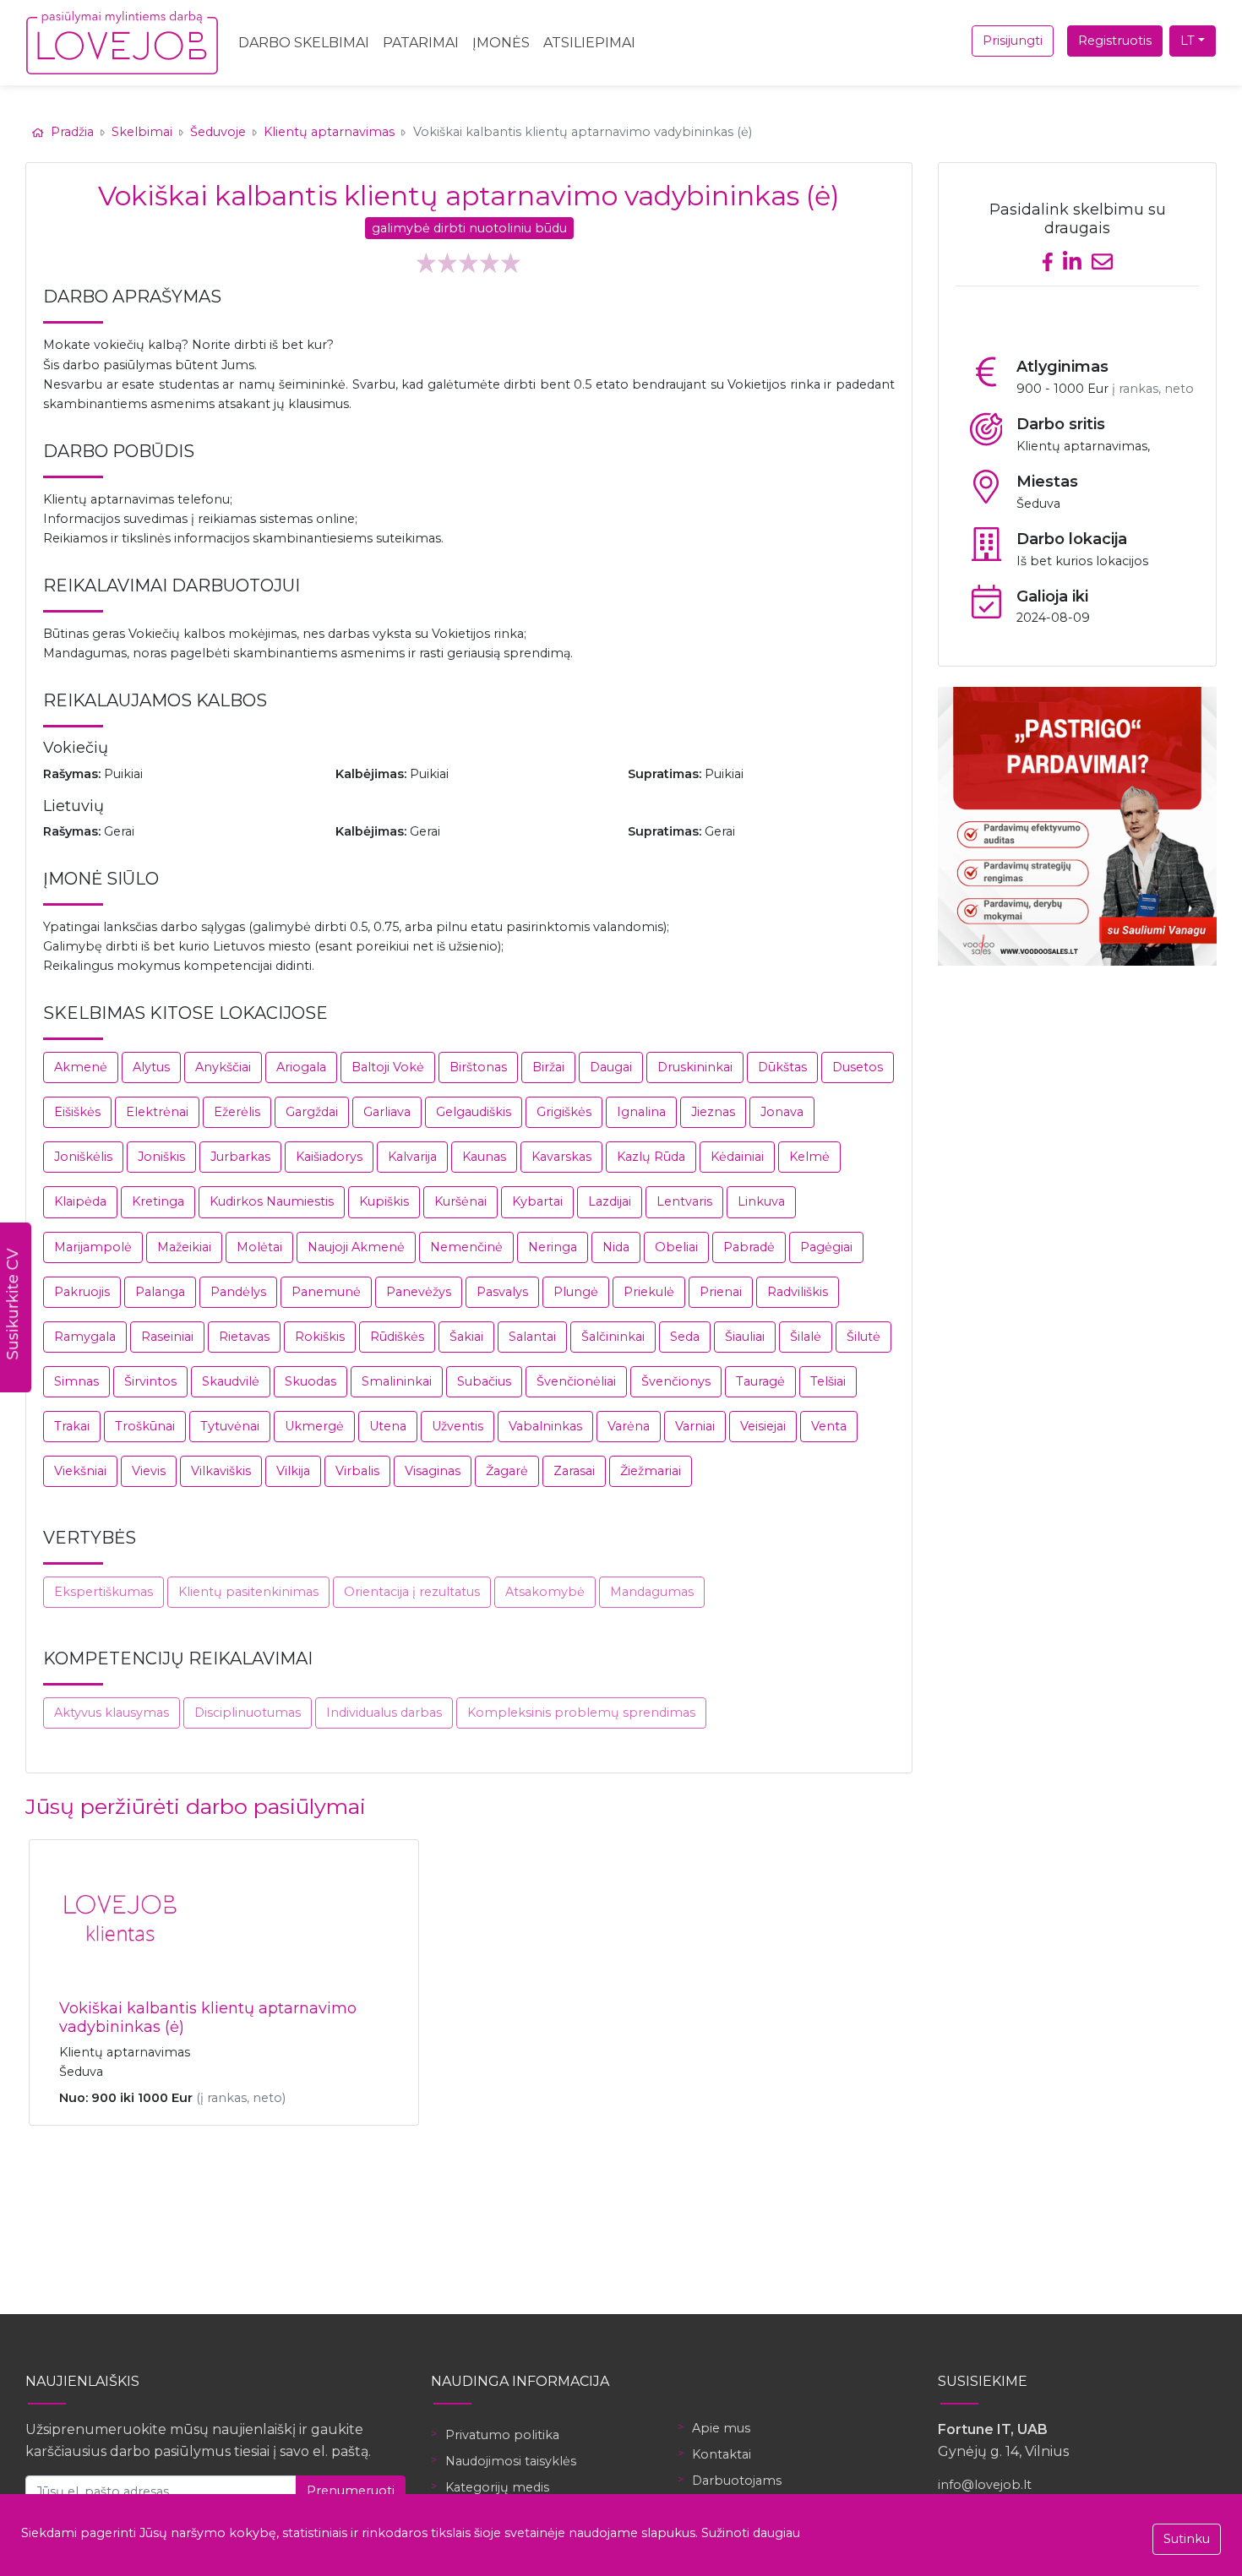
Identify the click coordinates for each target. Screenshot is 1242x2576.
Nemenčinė (466, 1247)
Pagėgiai (826, 1247)
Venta (829, 1426)
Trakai (72, 1426)
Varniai (695, 1426)
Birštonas (478, 1067)
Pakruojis (82, 1292)
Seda (685, 1337)
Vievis (149, 1471)
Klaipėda (80, 1201)
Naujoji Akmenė (356, 1247)
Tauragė (760, 1381)
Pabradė (749, 1247)
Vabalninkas (545, 1426)
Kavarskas (561, 1157)
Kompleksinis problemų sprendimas (581, 1713)
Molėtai (259, 1247)
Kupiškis (384, 1201)
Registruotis (1115, 41)
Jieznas (713, 1112)
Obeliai (676, 1247)
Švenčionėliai (576, 1381)
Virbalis (357, 1471)
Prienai (721, 1292)
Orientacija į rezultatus (412, 1592)
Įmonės (501, 43)
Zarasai (574, 1471)
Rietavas (244, 1337)
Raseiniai (167, 1337)
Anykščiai (223, 1067)
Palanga (160, 1292)
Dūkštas (782, 1067)
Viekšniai (80, 1471)
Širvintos (150, 1381)
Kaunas (484, 1157)
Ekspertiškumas (103, 1592)
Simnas (76, 1381)
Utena (388, 1426)
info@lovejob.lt (985, 2485)
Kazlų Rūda (651, 1157)
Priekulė (649, 1292)
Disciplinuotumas (248, 1713)
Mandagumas (652, 1592)
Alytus (151, 1067)
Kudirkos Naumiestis (272, 1201)
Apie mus (721, 2428)
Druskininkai (695, 1067)
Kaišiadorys (329, 1157)
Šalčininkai (613, 1337)
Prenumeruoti (351, 2491)
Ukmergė (314, 1426)
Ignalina (641, 1112)
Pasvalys (502, 1292)
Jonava (782, 1112)
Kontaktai (722, 2454)
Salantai (532, 1337)
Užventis (458, 1426)
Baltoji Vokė (388, 1067)
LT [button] (1188, 41)
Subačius (484, 1381)
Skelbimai (142, 132)
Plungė (576, 1292)
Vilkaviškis (221, 1471)
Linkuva (761, 1201)
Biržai (548, 1067)
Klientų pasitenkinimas (248, 1592)
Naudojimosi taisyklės (511, 2461)
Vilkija (293, 1471)
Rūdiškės (397, 1337)
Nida (616, 1247)
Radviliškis (798, 1292)
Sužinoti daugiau (751, 2533)
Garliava (387, 1112)
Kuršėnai (460, 1201)
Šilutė (863, 1337)
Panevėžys (419, 1292)
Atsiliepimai (589, 43)
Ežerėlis (237, 1112)
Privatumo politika (502, 2435)
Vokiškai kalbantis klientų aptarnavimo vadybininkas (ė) (208, 2018)
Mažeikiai (184, 1247)
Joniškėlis (83, 1157)
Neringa (553, 1247)
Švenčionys (676, 1381)
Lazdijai (610, 1201)
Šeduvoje (218, 132)
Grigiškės (564, 1112)
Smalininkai (397, 1381)
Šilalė (806, 1337)
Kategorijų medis (497, 2487)
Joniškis (161, 1157)
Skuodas (310, 1381)
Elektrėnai (157, 1112)
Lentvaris (684, 1201)
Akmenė (81, 1067)
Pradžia (72, 132)
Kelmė (809, 1157)
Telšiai (828, 1381)
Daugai (611, 1067)
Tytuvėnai (230, 1426)
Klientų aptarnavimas (329, 132)
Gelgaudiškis (474, 1112)
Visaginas (433, 1471)
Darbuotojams (737, 2481)
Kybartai (537, 1201)
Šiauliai (745, 1337)
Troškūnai (145, 1426)
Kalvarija (412, 1157)
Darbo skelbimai (304, 43)
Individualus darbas (384, 1713)
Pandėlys (238, 1292)
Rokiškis (320, 1337)
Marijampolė (93, 1247)
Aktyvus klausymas (112, 1713)
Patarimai (421, 43)
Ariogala (301, 1067)
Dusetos (858, 1067)
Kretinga (158, 1201)
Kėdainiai (737, 1157)
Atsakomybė (545, 1592)
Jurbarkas (240, 1157)
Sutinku (1187, 2539)
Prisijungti (1013, 41)
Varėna (629, 1426)
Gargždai (312, 1112)
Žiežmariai (651, 1471)
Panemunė (326, 1292)
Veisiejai (763, 1426)
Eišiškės (77, 1112)
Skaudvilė (231, 1381)
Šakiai (466, 1337)
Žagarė (507, 1471)
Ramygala (85, 1337)
